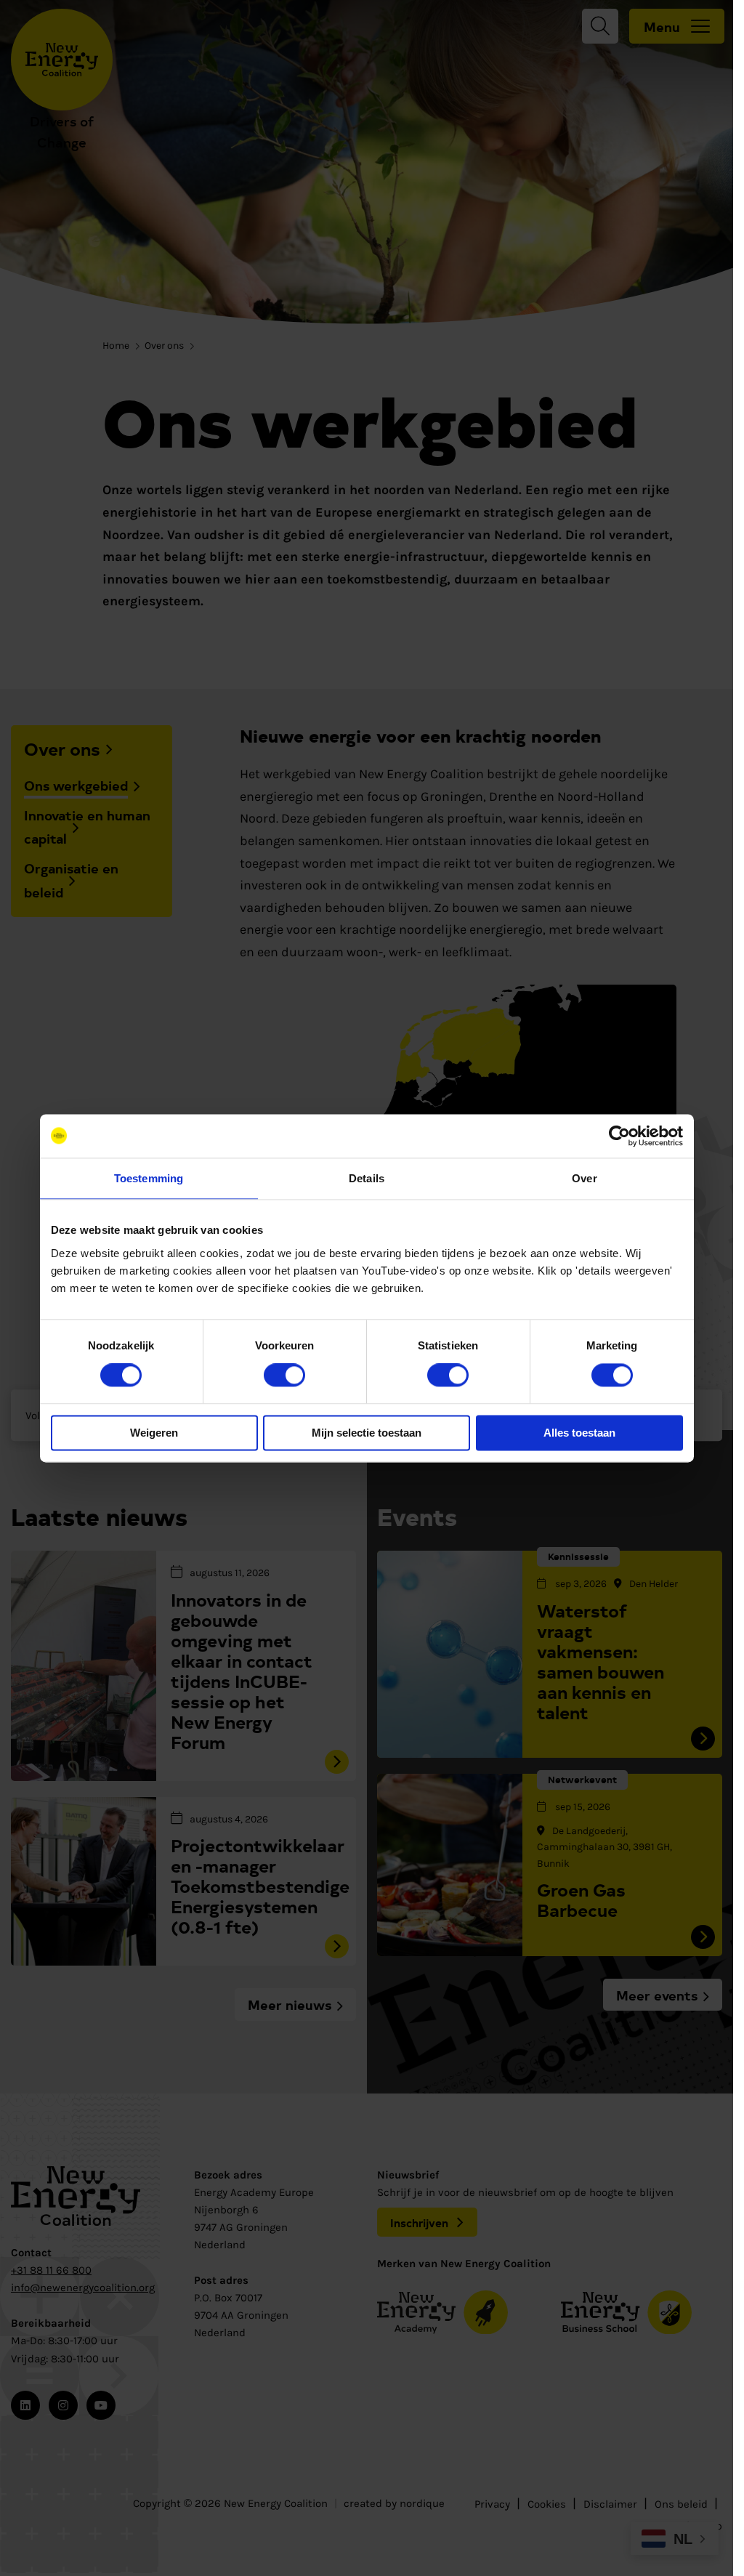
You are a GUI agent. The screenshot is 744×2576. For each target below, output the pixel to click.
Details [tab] (367, 1178)
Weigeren (154, 1433)
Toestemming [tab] (149, 1178)
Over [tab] (584, 1178)
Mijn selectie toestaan (367, 1433)
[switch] (284, 1376)
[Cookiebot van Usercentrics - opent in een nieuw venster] (619, 1136)
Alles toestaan (579, 1433)
